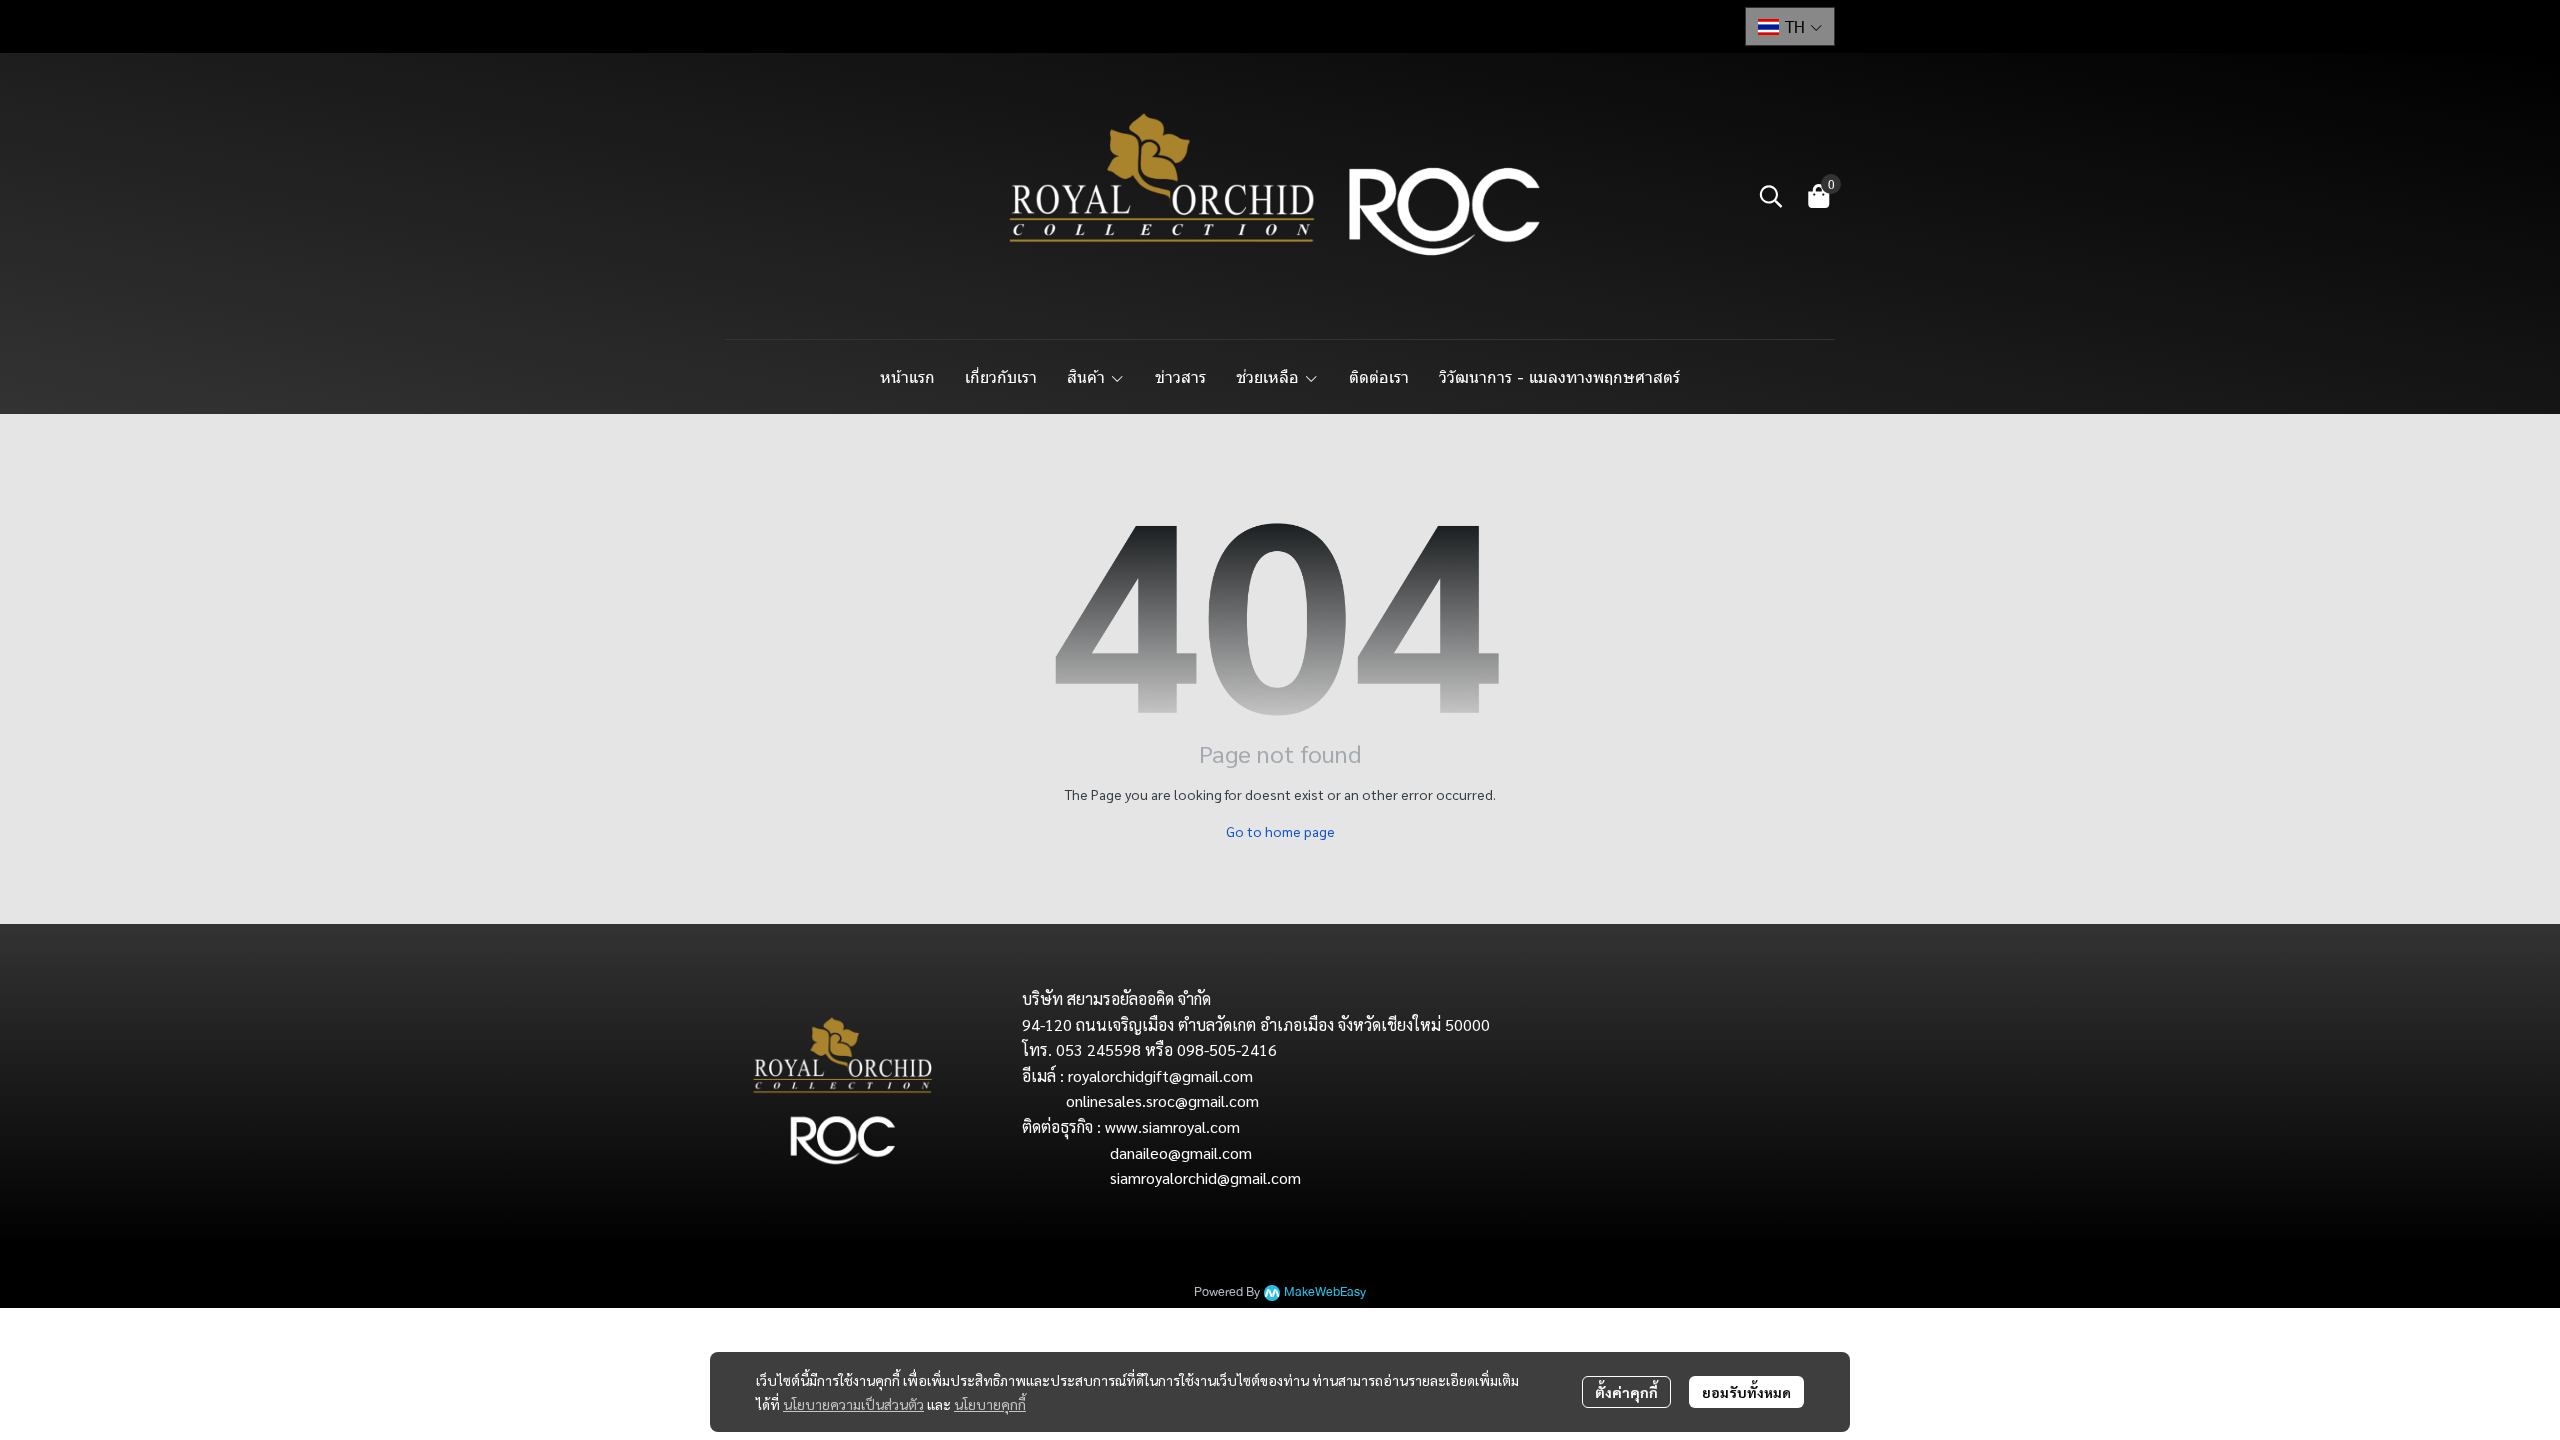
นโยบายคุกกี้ (990, 1404)
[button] (1790, 26)
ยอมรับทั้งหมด (1746, 1392)
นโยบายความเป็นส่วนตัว (853, 1404)
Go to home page (1280, 831)
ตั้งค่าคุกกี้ (1626, 1392)
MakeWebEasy (1325, 1292)
